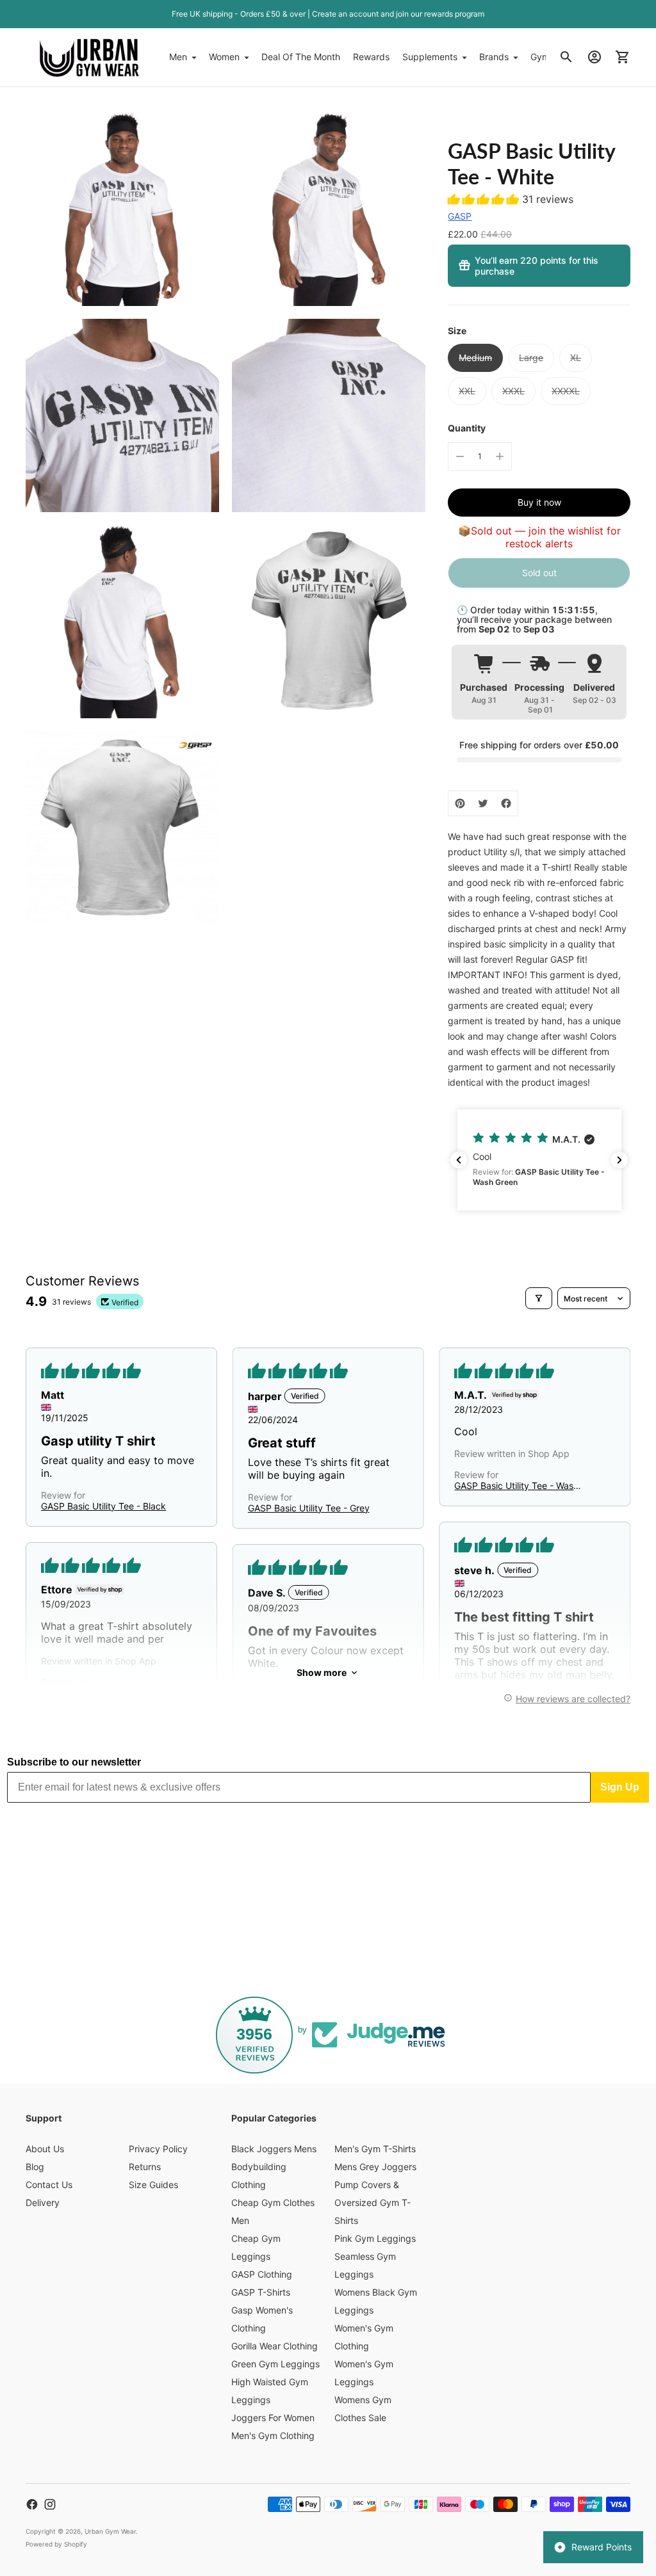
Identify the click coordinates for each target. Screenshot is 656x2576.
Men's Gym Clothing (273, 2435)
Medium (475, 358)
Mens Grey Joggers (375, 2167)
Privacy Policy (158, 2149)
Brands (494, 57)
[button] (485, 199)
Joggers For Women (273, 2418)
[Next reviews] (619, 1160)
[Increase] (500, 456)
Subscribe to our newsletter (74, 1762)
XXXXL (566, 391)
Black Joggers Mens (274, 2149)
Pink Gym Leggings (375, 2238)
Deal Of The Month (301, 57)
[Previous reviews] (459, 1160)
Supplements (430, 57)
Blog (35, 2167)
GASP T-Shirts (261, 2292)
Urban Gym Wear (110, 2531)
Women (224, 57)
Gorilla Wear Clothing (275, 2346)
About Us (45, 2149)
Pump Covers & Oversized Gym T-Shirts (373, 2202)
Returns (145, 2167)
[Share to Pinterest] (460, 803)
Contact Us (49, 2185)
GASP (460, 216)
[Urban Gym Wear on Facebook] (32, 2504)
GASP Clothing (262, 2274)
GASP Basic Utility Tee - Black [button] (103, 1506)
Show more (322, 1672)
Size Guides (153, 2185)
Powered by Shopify (56, 2544)
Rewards (371, 57)
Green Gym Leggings (275, 2364)
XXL (467, 391)
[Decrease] (460, 456)
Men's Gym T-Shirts (375, 2149)
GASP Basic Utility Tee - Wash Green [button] (516, 1485)
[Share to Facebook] (506, 803)
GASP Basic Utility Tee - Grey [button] (309, 1508)
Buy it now (539, 502)
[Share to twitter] (483, 803)
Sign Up (620, 1787)
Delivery (43, 2202)
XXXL (513, 391)
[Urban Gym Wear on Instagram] (50, 2504)
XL (576, 358)
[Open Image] (122, 209)
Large (531, 358)
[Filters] (539, 1298)
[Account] (594, 57)
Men (178, 57)
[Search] (566, 57)
